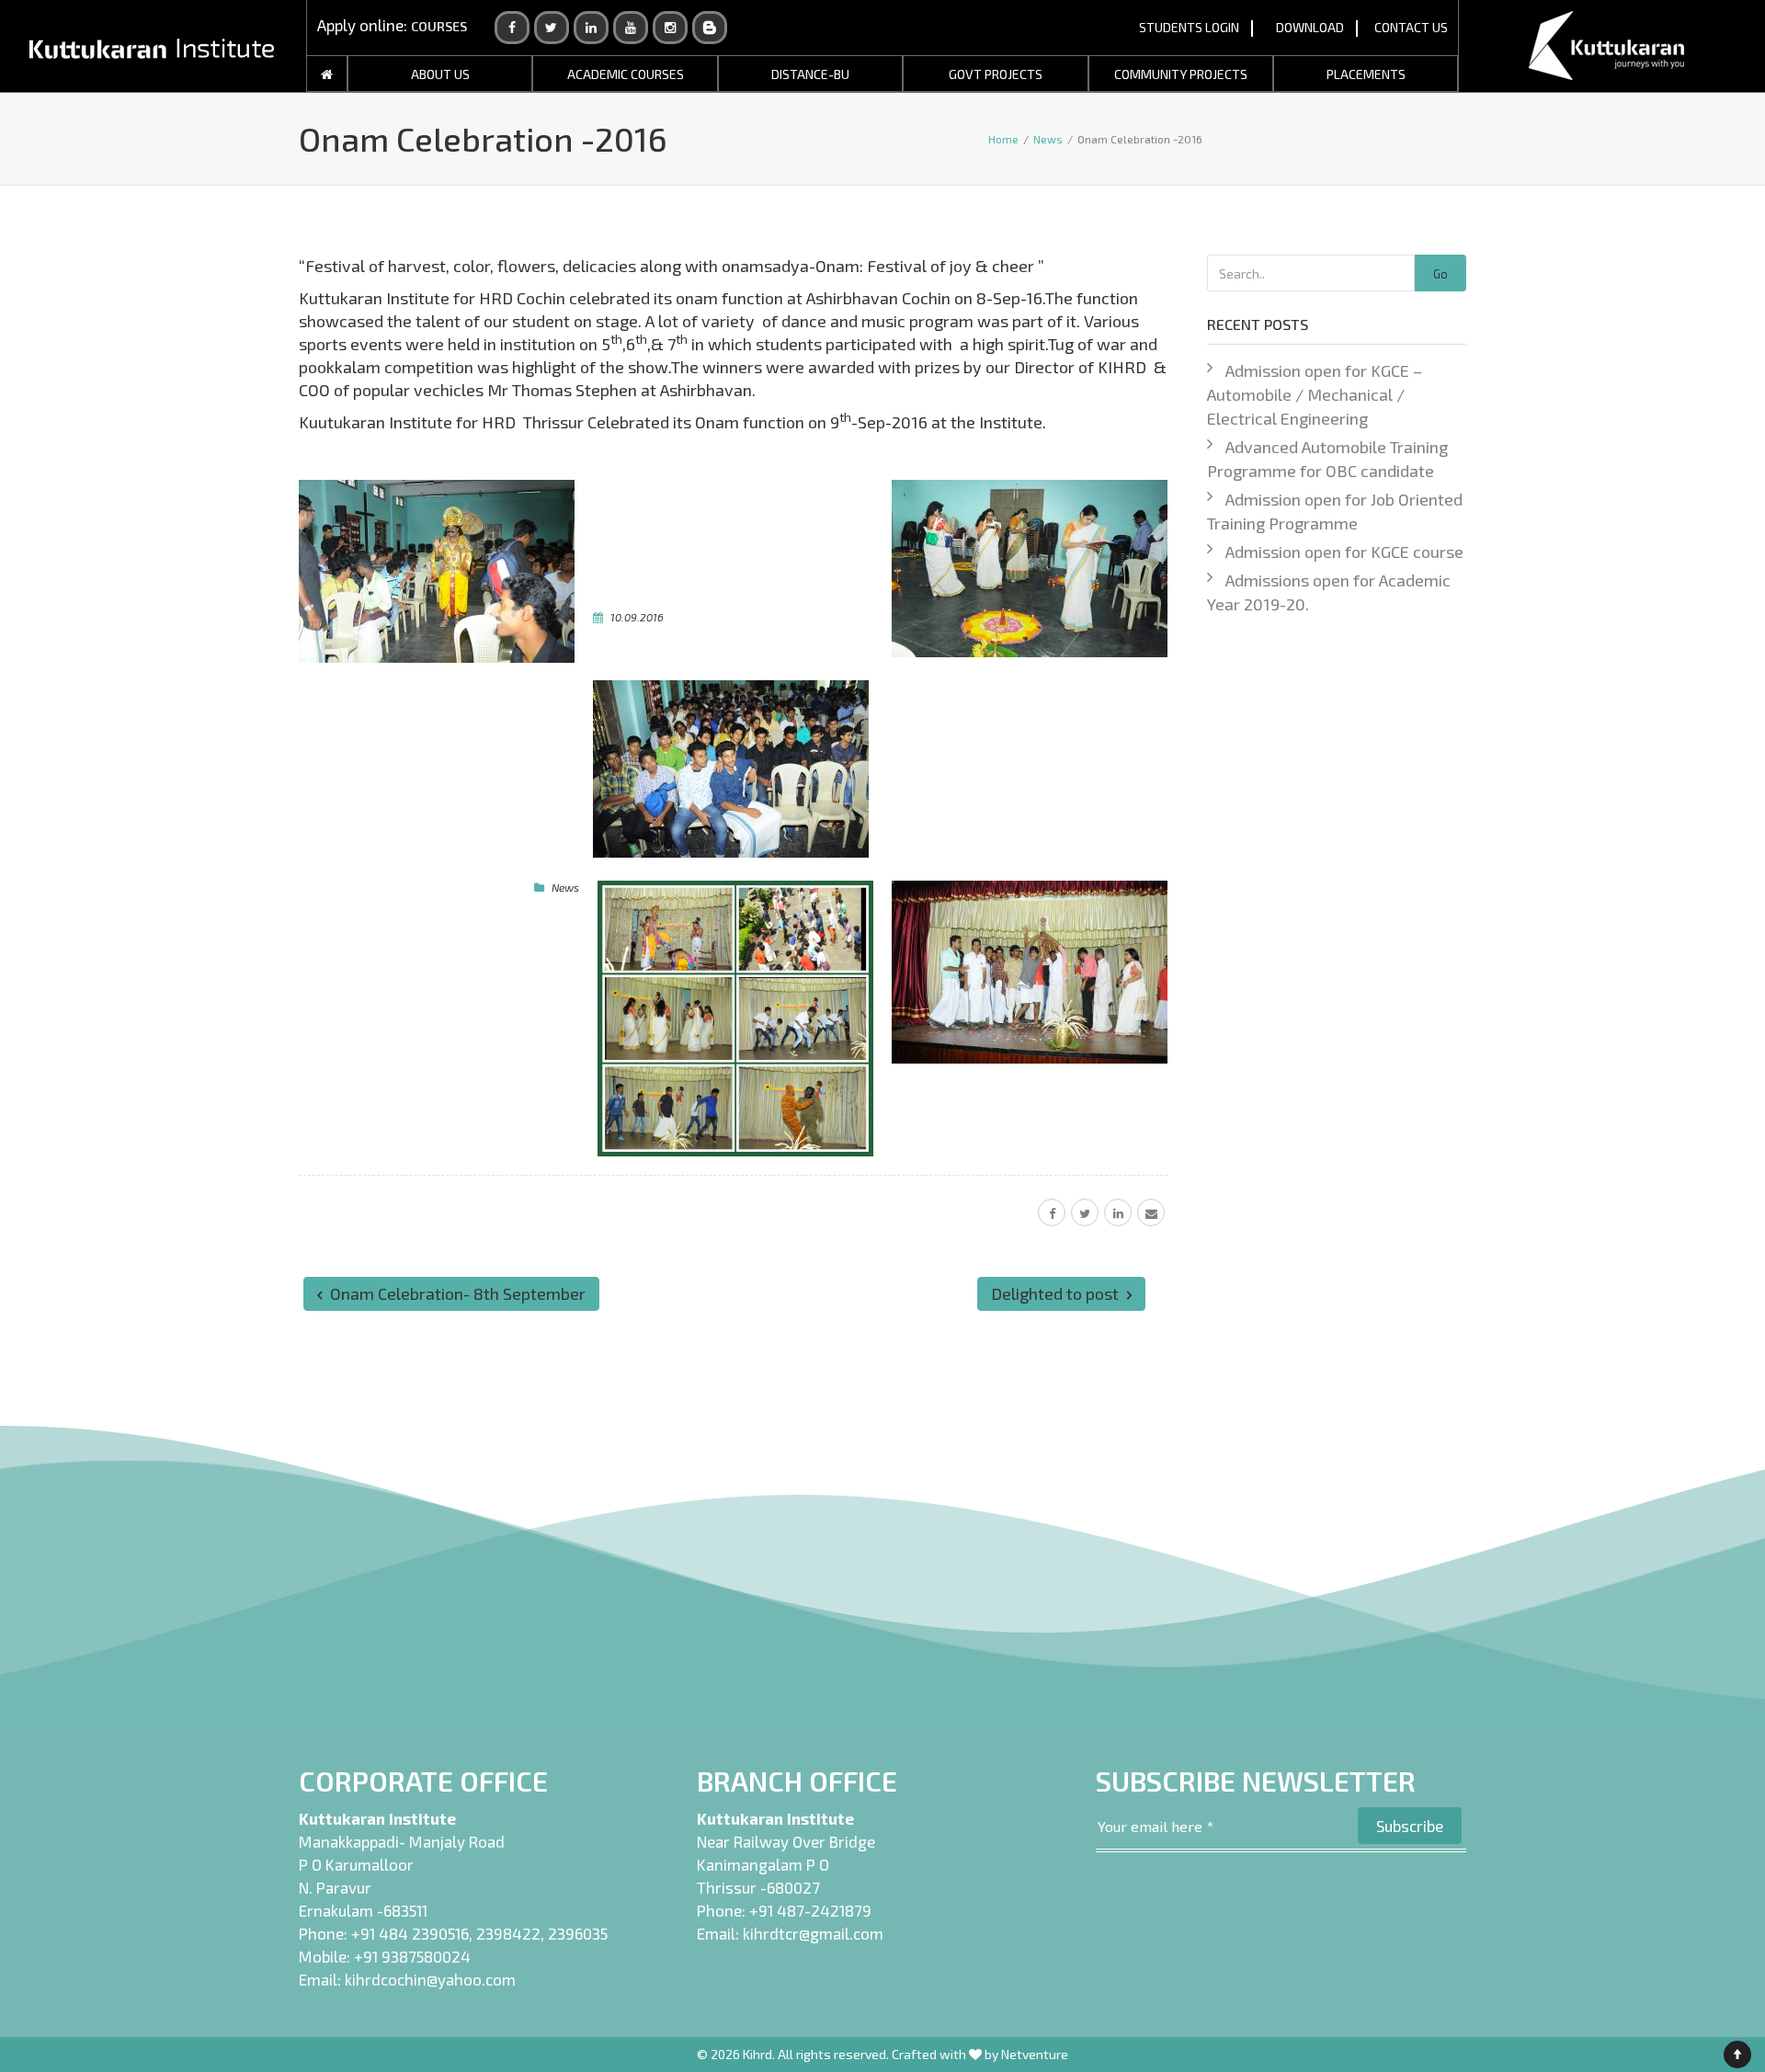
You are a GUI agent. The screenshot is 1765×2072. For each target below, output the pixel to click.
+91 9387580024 (412, 1956)
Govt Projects (996, 74)
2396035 (578, 1933)
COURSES (439, 26)
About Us (440, 74)
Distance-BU (810, 74)
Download (1310, 27)
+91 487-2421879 (810, 1910)
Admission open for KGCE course (1344, 552)
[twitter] (1085, 1212)
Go (1440, 274)
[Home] (327, 74)
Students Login (1189, 27)
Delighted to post (1057, 1293)
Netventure (1035, 2054)
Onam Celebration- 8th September (456, 1293)
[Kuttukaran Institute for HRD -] (152, 46)
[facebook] (1052, 1212)
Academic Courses (626, 74)
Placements (1366, 74)
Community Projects (1181, 74)
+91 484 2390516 (410, 1933)
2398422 (508, 1933)
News (565, 887)
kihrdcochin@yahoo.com (430, 1979)
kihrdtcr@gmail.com (813, 1933)
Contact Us (1411, 27)
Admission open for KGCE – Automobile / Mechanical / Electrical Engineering (1315, 394)
